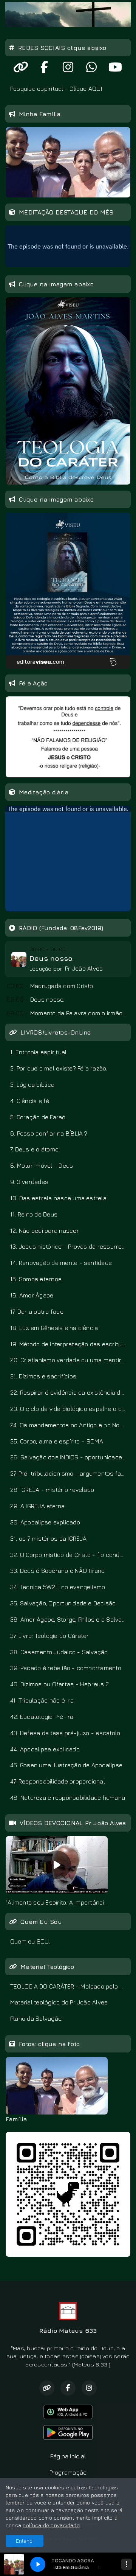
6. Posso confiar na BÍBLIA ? (49, 1133)
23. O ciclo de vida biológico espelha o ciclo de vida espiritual (70, 1409)
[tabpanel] (57, 1871)
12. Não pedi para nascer (45, 1231)
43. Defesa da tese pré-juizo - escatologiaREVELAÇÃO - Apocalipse (70, 1733)
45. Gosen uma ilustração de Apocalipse (66, 1765)
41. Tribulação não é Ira (42, 1700)
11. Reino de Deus (34, 1214)
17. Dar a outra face (37, 1311)
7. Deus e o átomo (34, 1149)
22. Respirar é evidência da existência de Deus (70, 1392)
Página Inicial (68, 2456)
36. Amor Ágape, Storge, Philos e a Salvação (70, 1619)
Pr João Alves (84, 968)
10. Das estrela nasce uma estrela (58, 1198)
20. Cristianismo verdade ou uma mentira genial (70, 1360)
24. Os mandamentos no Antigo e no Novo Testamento (70, 1425)
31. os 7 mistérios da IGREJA (49, 1538)
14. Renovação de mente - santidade (61, 1263)
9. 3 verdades (29, 1182)
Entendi (25, 2541)
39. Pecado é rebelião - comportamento (66, 1668)
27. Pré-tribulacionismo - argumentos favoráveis (70, 1473)
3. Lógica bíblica (32, 1084)
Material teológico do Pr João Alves (59, 2002)
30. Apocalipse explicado (45, 1522)
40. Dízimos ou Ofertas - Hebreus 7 (59, 1684)
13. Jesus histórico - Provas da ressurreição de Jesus (70, 1246)
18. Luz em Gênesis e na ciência (54, 1328)
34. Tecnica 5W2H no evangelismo (58, 1587)
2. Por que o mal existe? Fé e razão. (59, 1068)
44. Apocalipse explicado (45, 1749)
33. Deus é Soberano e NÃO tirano (58, 1571)
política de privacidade (51, 2525)
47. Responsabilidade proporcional (58, 1781)
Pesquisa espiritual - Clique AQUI (56, 89)
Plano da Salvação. (36, 2018)
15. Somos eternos (36, 1279)
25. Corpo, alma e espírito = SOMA (57, 1441)
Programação (68, 2472)
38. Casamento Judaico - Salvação (59, 1652)
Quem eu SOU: (30, 1941)
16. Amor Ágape (32, 1295)
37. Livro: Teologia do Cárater (49, 1636)
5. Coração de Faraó (38, 1117)
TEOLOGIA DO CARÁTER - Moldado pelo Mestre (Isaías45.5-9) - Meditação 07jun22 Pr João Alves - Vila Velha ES (70, 1986)
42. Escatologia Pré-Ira (42, 1717)
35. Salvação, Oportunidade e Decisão (63, 1603)
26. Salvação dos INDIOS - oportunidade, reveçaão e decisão (70, 1457)
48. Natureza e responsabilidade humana (68, 1798)
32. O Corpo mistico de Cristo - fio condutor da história (70, 1555)
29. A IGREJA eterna (38, 1506)
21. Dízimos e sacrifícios (43, 1376)
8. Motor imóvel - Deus (42, 1165)
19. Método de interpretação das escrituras (70, 1344)
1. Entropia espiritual (38, 1052)
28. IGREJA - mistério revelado (52, 1490)
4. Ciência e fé (30, 1101)
